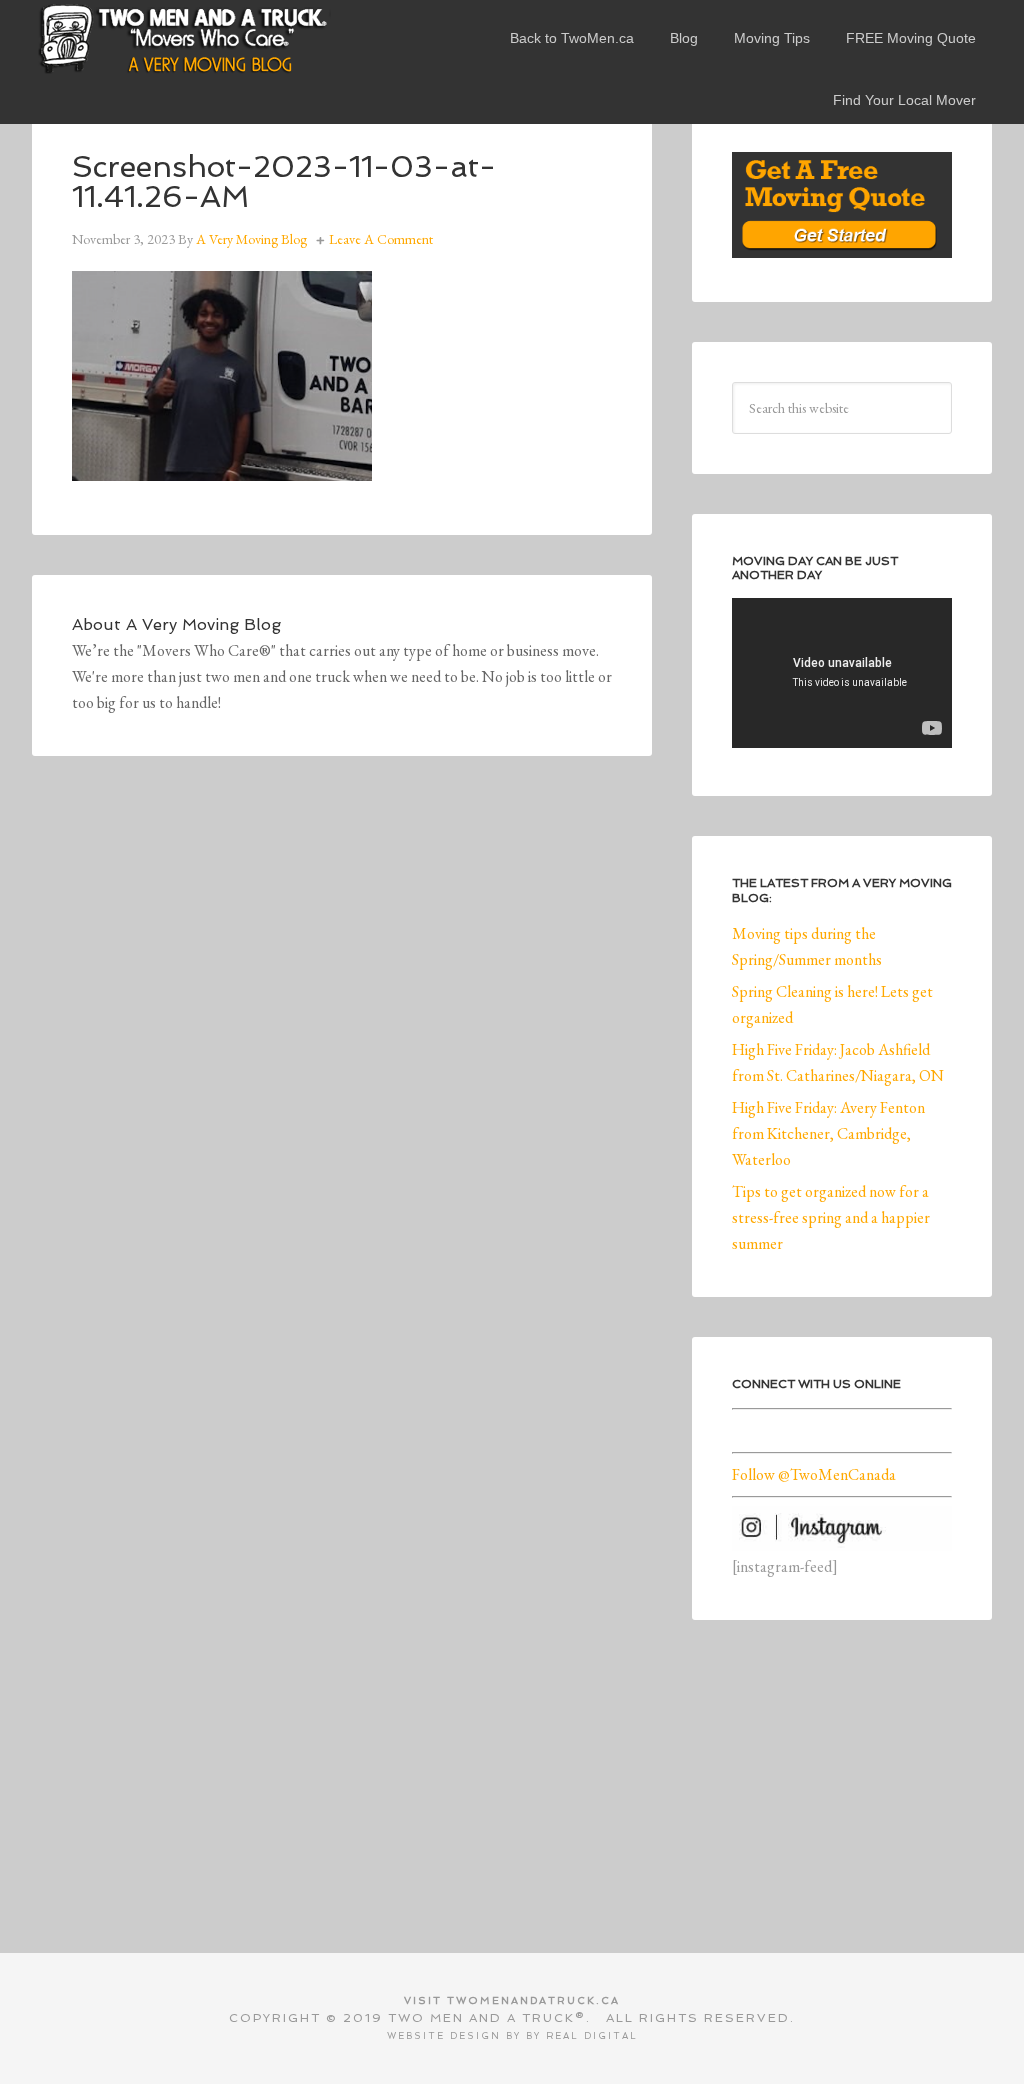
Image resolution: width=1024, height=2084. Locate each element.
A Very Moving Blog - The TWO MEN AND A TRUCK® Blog (182, 38)
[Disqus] (342, 1072)
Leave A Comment (381, 239)
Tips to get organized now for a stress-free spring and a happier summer (831, 1217)
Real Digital (592, 2036)
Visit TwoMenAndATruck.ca (512, 2000)
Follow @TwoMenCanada (814, 1474)
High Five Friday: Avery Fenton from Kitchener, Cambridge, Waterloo (828, 1133)
